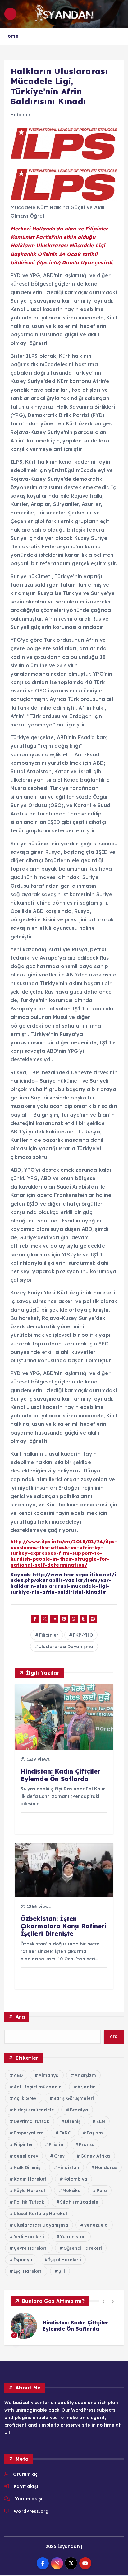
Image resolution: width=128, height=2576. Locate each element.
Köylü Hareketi (30, 2191)
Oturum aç (25, 2474)
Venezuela (96, 2225)
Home (11, 36)
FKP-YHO (83, 1635)
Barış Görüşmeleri (74, 2098)
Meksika (72, 2191)
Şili (62, 2271)
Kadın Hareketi (31, 2179)
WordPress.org (31, 2511)
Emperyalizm (29, 2133)
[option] (64, 2326)
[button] (104, 2302)
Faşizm (95, 2133)
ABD (18, 2075)
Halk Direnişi (28, 2167)
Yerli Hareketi (29, 2237)
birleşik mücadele (34, 2110)
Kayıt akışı (26, 2486)
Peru (102, 2191)
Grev (59, 2156)
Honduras (106, 2167)
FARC (65, 2133)
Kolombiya (75, 2179)
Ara (20, 2017)
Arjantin (87, 2087)
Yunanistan (73, 2237)
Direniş (73, 2121)
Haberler (21, 115)
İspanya (23, 2260)
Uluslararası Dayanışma (66, 1647)
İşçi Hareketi (28, 2271)
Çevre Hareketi (31, 2248)
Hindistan (68, 2167)
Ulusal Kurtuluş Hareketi (41, 2214)
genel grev (26, 2156)
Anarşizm (85, 2075)
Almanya (49, 2075)
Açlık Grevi (26, 2098)
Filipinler (49, 1635)
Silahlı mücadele (79, 2202)
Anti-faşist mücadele (38, 2087)
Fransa (87, 2144)
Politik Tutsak (29, 2202)
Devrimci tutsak (32, 2121)
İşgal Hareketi (65, 2260)
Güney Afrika (95, 2156)
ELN (101, 2121)
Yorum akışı (29, 2499)
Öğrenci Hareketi (83, 2248)
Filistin (56, 2144)
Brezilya (79, 2110)
